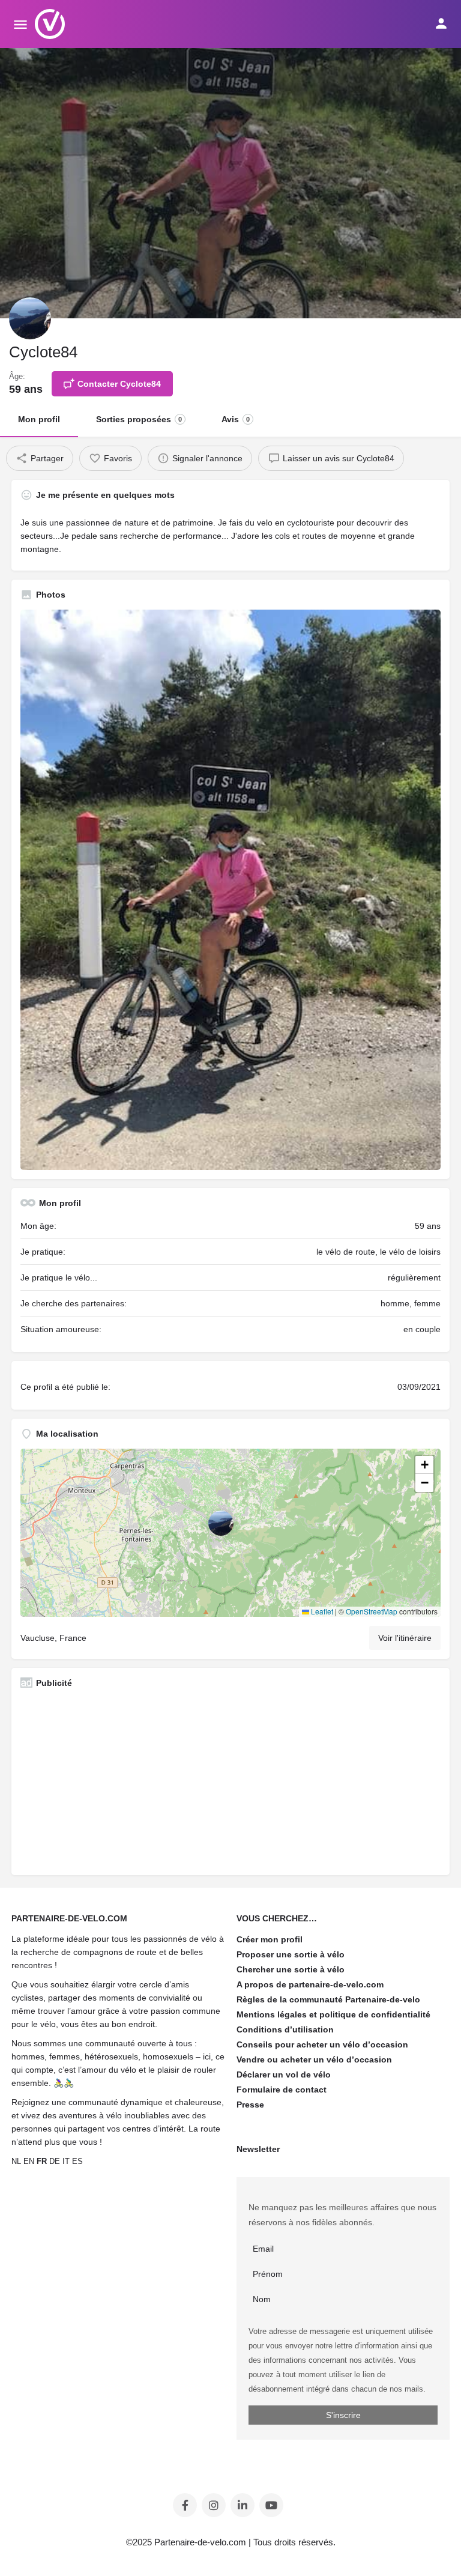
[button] (230, 1533)
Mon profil (39, 419)
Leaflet (321, 1611)
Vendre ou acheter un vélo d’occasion (314, 2059)
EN (29, 2161)
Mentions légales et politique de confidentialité (333, 2014)
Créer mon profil (270, 1939)
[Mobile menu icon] (20, 24)
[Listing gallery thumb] (230, 890)
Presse (250, 2105)
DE (55, 2161)
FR (42, 2161)
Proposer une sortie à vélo (291, 1954)
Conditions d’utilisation (285, 2029)
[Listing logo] (30, 318)
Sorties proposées (139, 419)
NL (16, 2161)
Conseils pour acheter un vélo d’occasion (322, 2044)
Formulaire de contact (282, 2090)
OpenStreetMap (372, 1611)
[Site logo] (51, 24)
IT (66, 2161)
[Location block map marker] (221, 1523)
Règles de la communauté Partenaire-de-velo (328, 1999)
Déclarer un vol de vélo (284, 2074)
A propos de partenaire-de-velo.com (310, 1984)
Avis (236, 419)
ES (77, 2161)
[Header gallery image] (230, 183)
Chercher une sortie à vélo (291, 1969)
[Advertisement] (230, 1782)
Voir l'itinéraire (405, 1638)
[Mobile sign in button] (441, 23)
